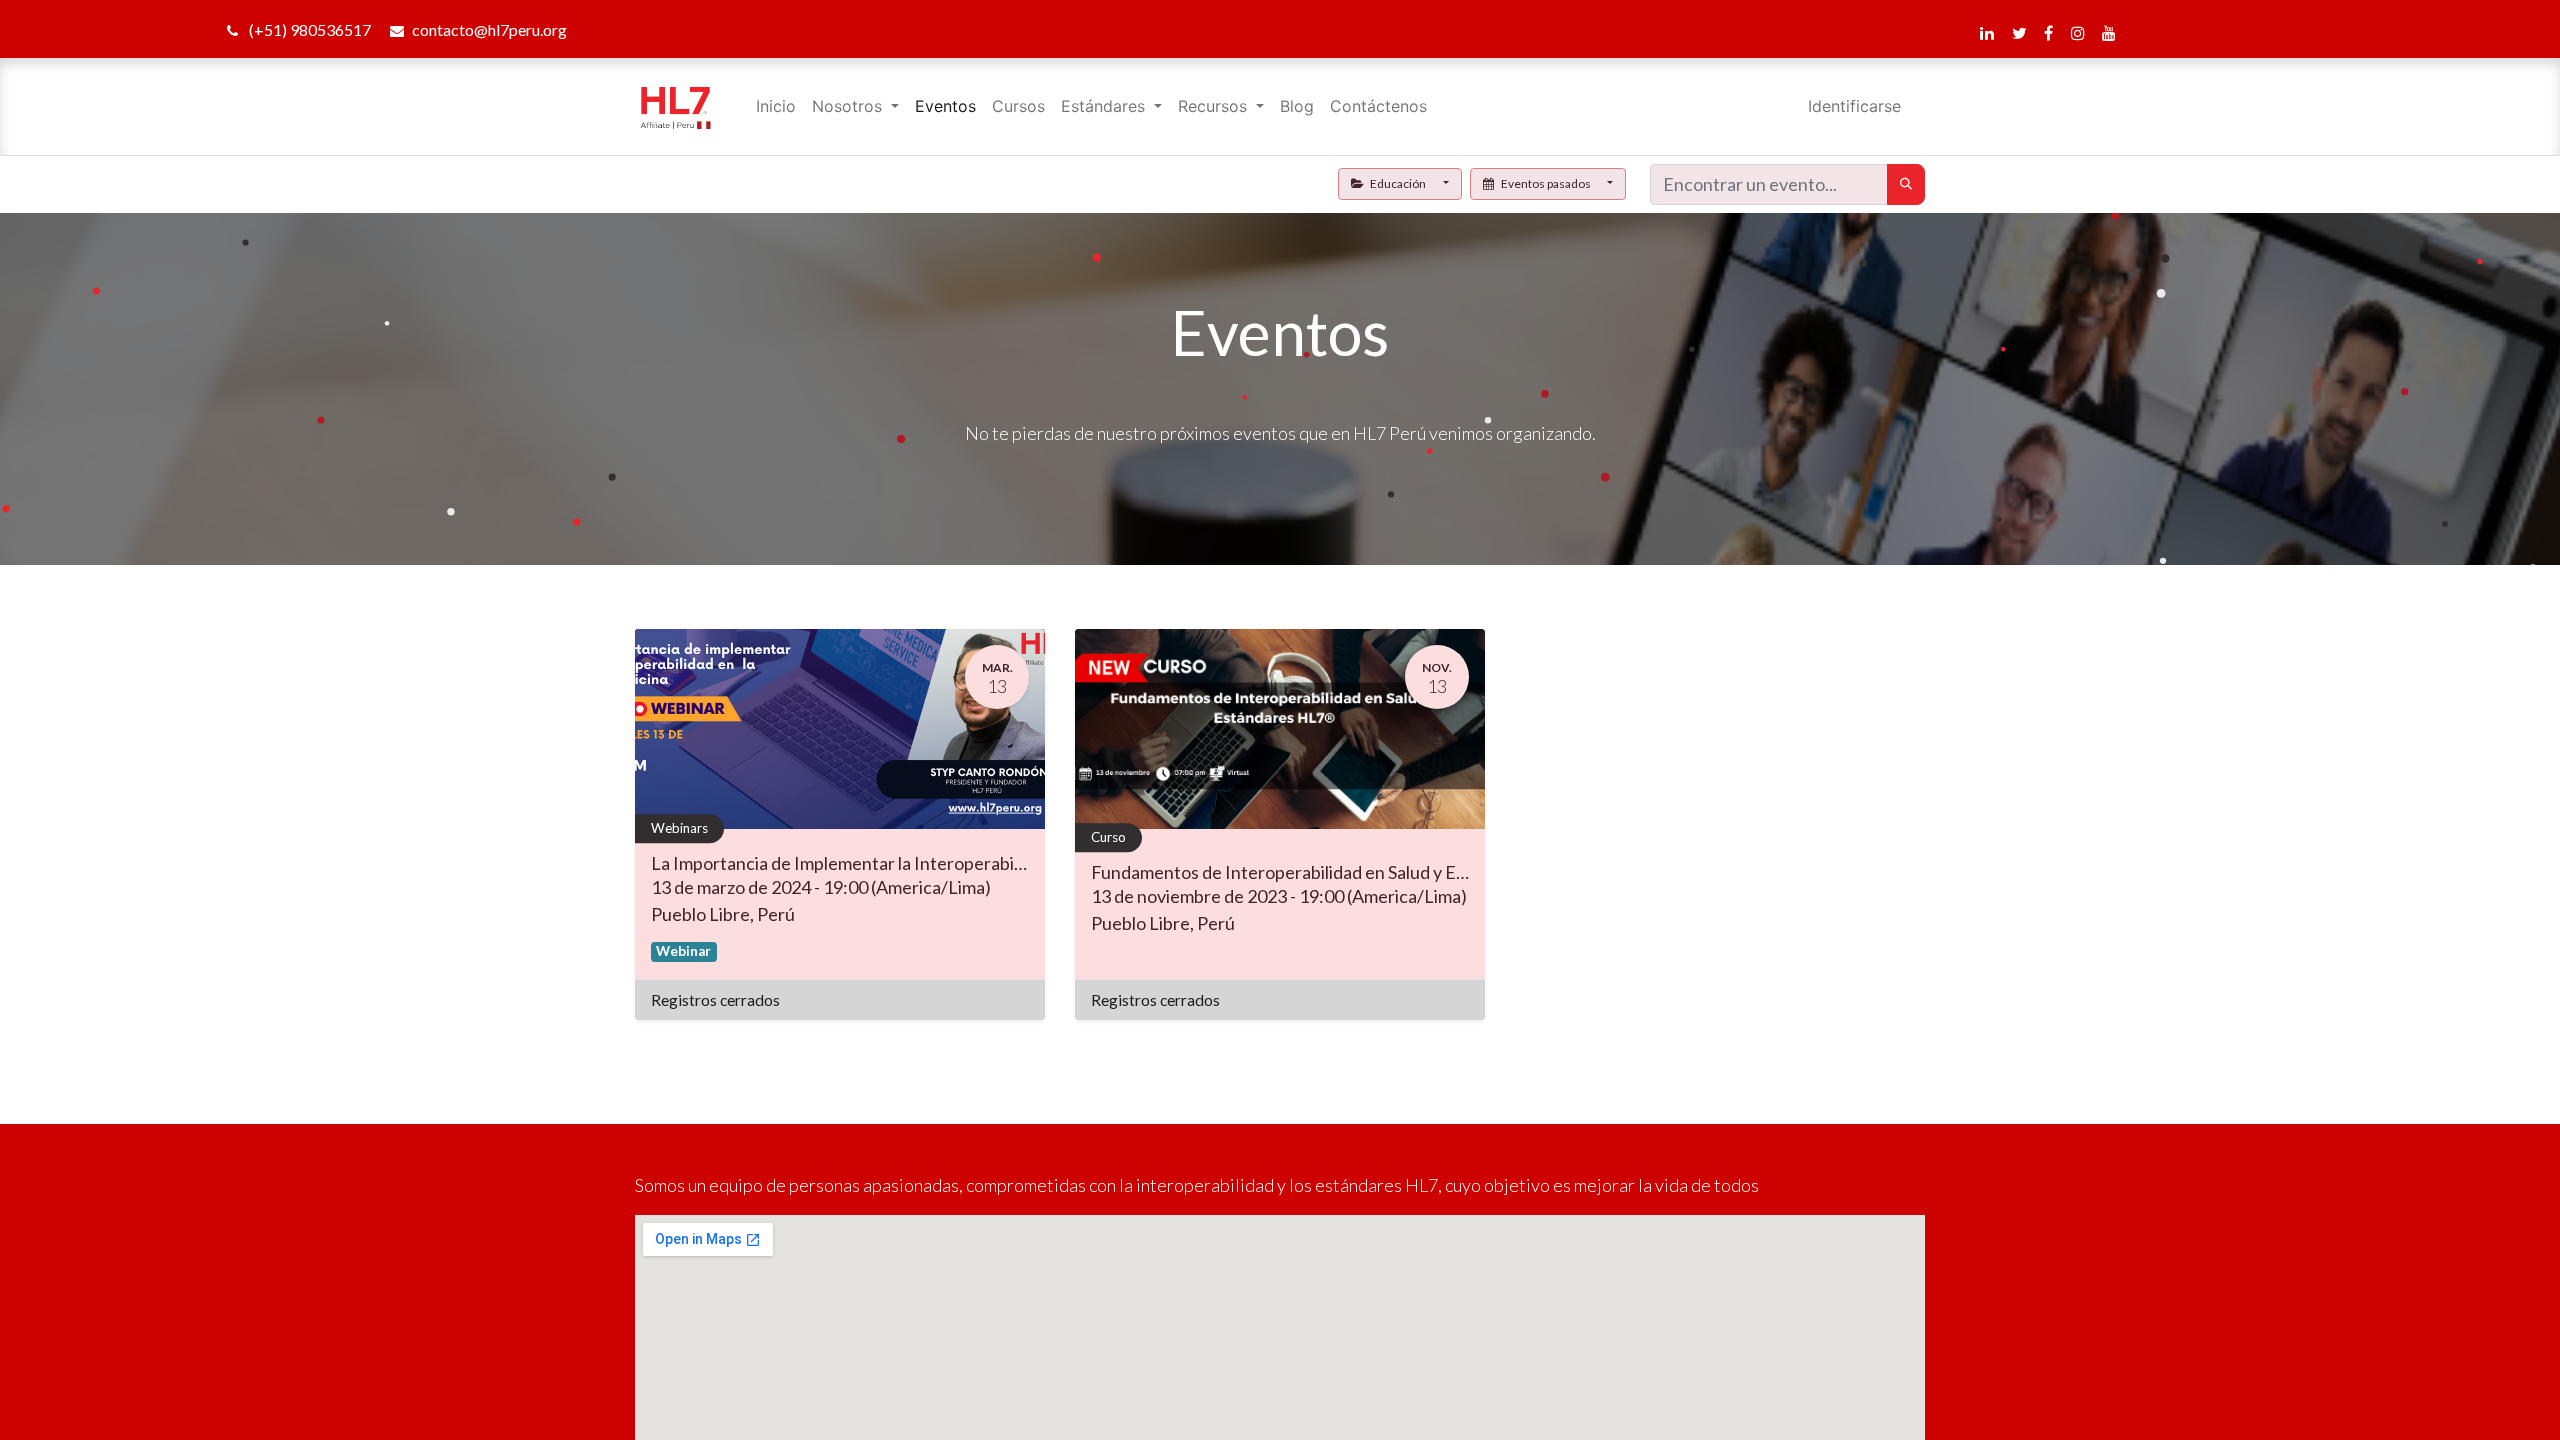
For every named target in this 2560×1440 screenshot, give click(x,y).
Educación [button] (1398, 183)
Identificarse (1854, 106)
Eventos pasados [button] (1546, 183)
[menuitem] (776, 106)
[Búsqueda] (1906, 184)
